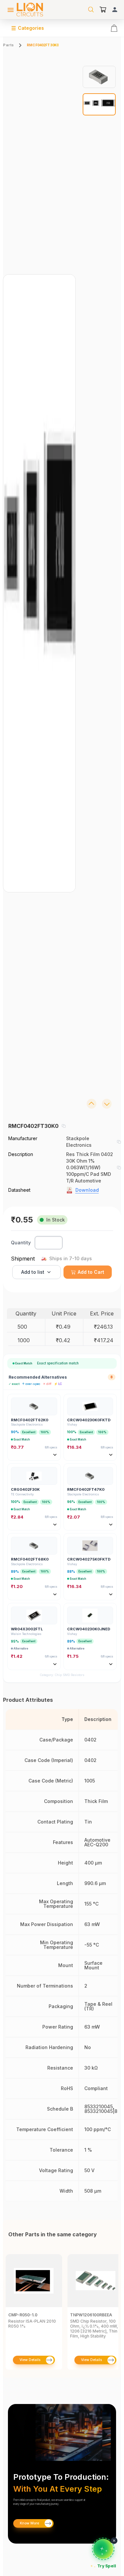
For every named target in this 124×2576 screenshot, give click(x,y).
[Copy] (63, 1126)
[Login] (115, 10)
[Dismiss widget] (114, 2541)
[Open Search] (91, 10)
